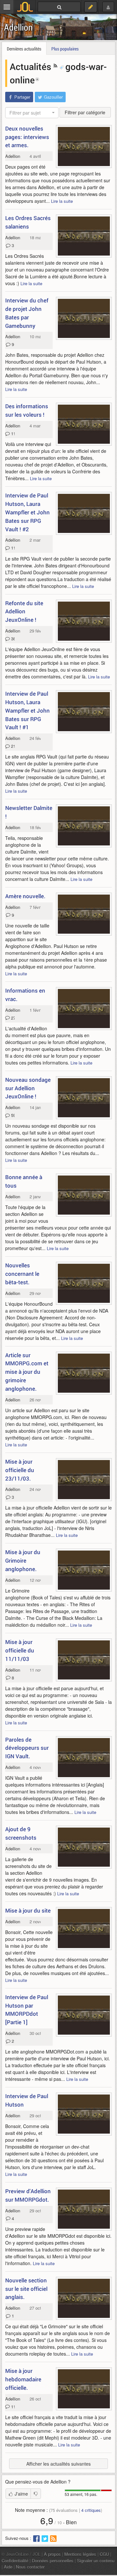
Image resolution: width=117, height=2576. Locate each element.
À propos (52, 2554)
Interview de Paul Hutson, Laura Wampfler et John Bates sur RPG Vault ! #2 (27, 512)
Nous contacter (30, 2567)
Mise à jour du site (28, 1910)
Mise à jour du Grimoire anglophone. (23, 1560)
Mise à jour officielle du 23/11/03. (20, 1470)
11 (12, 433)
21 (12, 746)
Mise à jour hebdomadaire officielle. (23, 2379)
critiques (91, 2510)
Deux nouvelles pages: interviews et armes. (27, 137)
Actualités (32, 66)
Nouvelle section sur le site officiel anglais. (26, 2289)
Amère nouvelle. (25, 896)
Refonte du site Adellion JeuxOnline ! (24, 612)
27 (12, 1018)
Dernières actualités (24, 49)
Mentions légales (80, 2554)
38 (12, 639)
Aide (8, 2567)
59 (12, 1115)
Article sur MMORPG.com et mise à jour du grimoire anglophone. (27, 1372)
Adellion (18, 27)
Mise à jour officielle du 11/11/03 (20, 1650)
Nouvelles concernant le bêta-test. (22, 1274)
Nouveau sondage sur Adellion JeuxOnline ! (28, 1088)
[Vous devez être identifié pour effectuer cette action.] (36, 2494)
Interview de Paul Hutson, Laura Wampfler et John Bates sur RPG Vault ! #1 (27, 710)
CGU (104, 2554)
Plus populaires (65, 49)
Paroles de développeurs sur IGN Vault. (27, 1748)
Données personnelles (53, 2561)
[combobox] (32, 113)
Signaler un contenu (96, 2561)
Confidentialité (15, 2561)
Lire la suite (62, 201)
